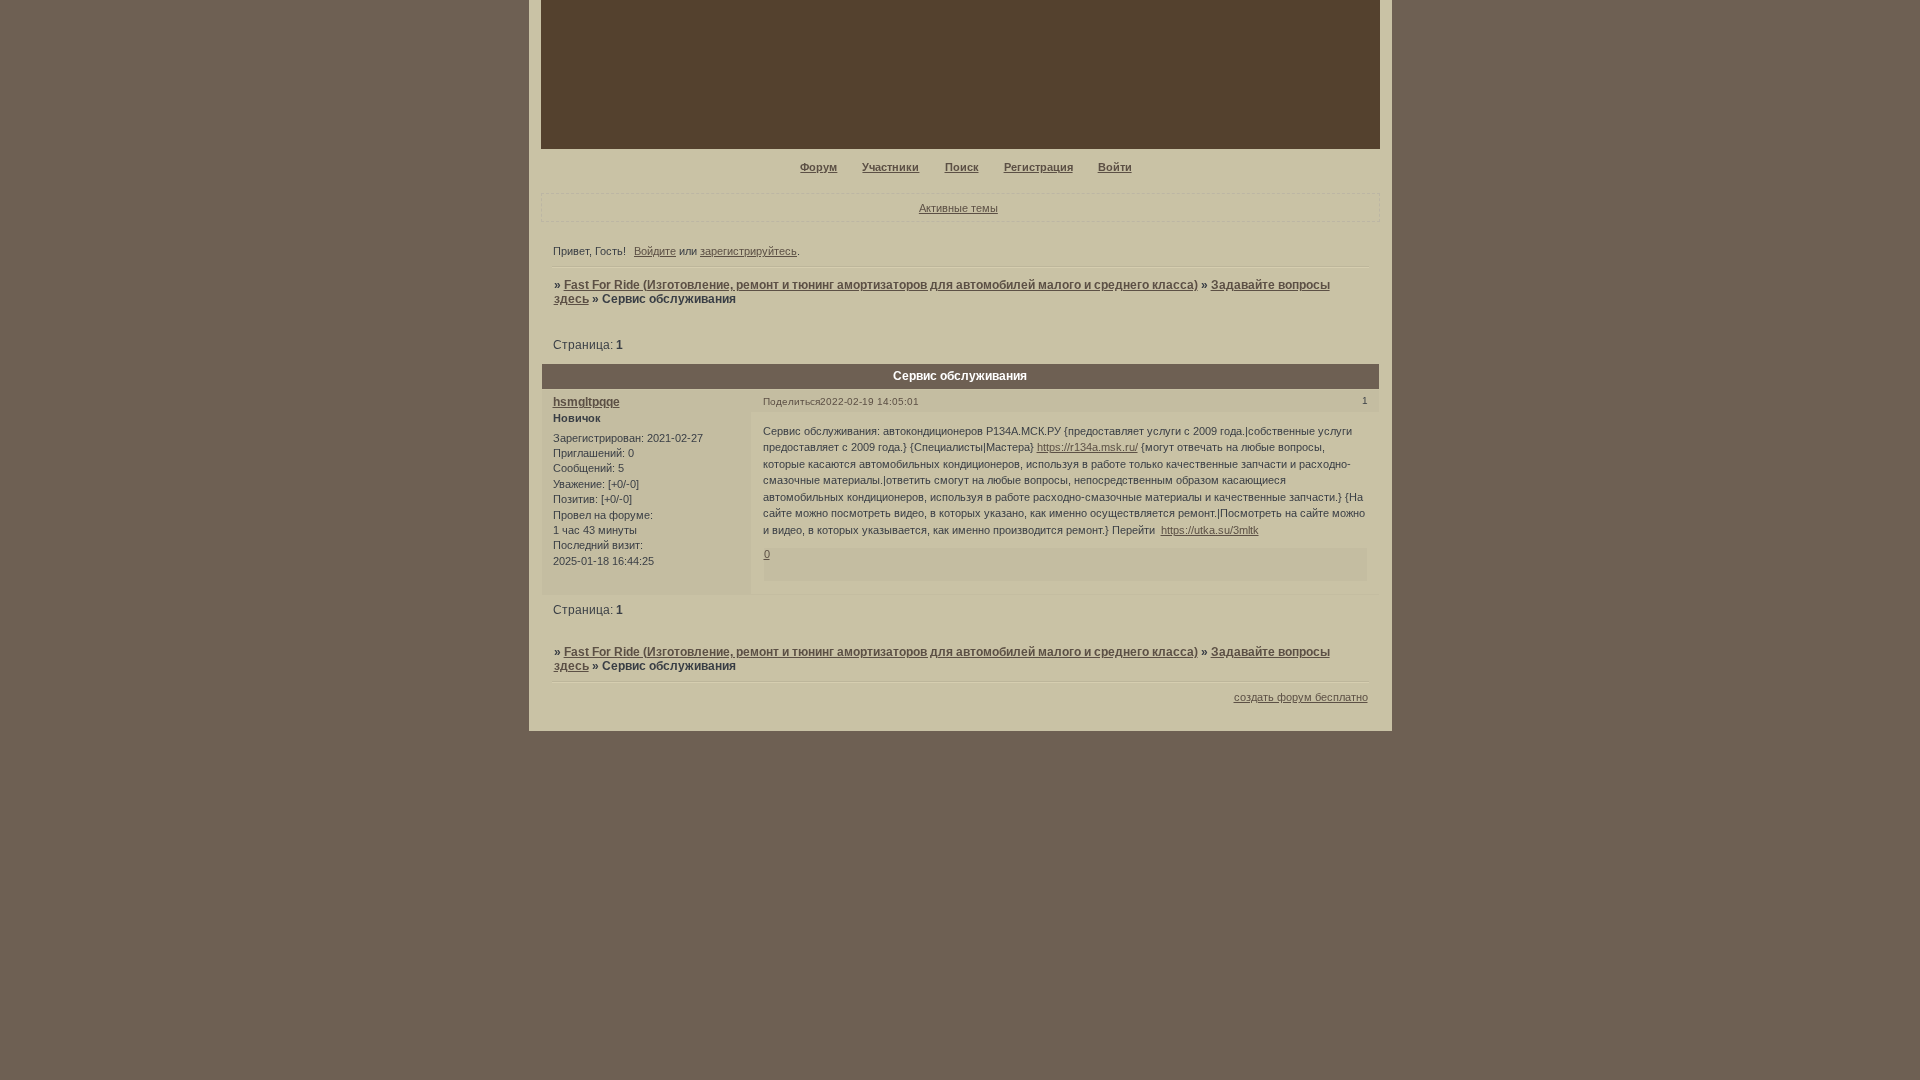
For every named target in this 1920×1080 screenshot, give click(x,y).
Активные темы (958, 208)
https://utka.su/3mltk (1210, 530)
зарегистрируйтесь (748, 251)
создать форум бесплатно (1301, 697)
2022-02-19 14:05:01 (869, 401)
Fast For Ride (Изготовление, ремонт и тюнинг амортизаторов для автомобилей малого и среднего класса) (881, 285)
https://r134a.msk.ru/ (1087, 447)
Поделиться (791, 401)
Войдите (655, 251)
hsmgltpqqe (586, 402)
